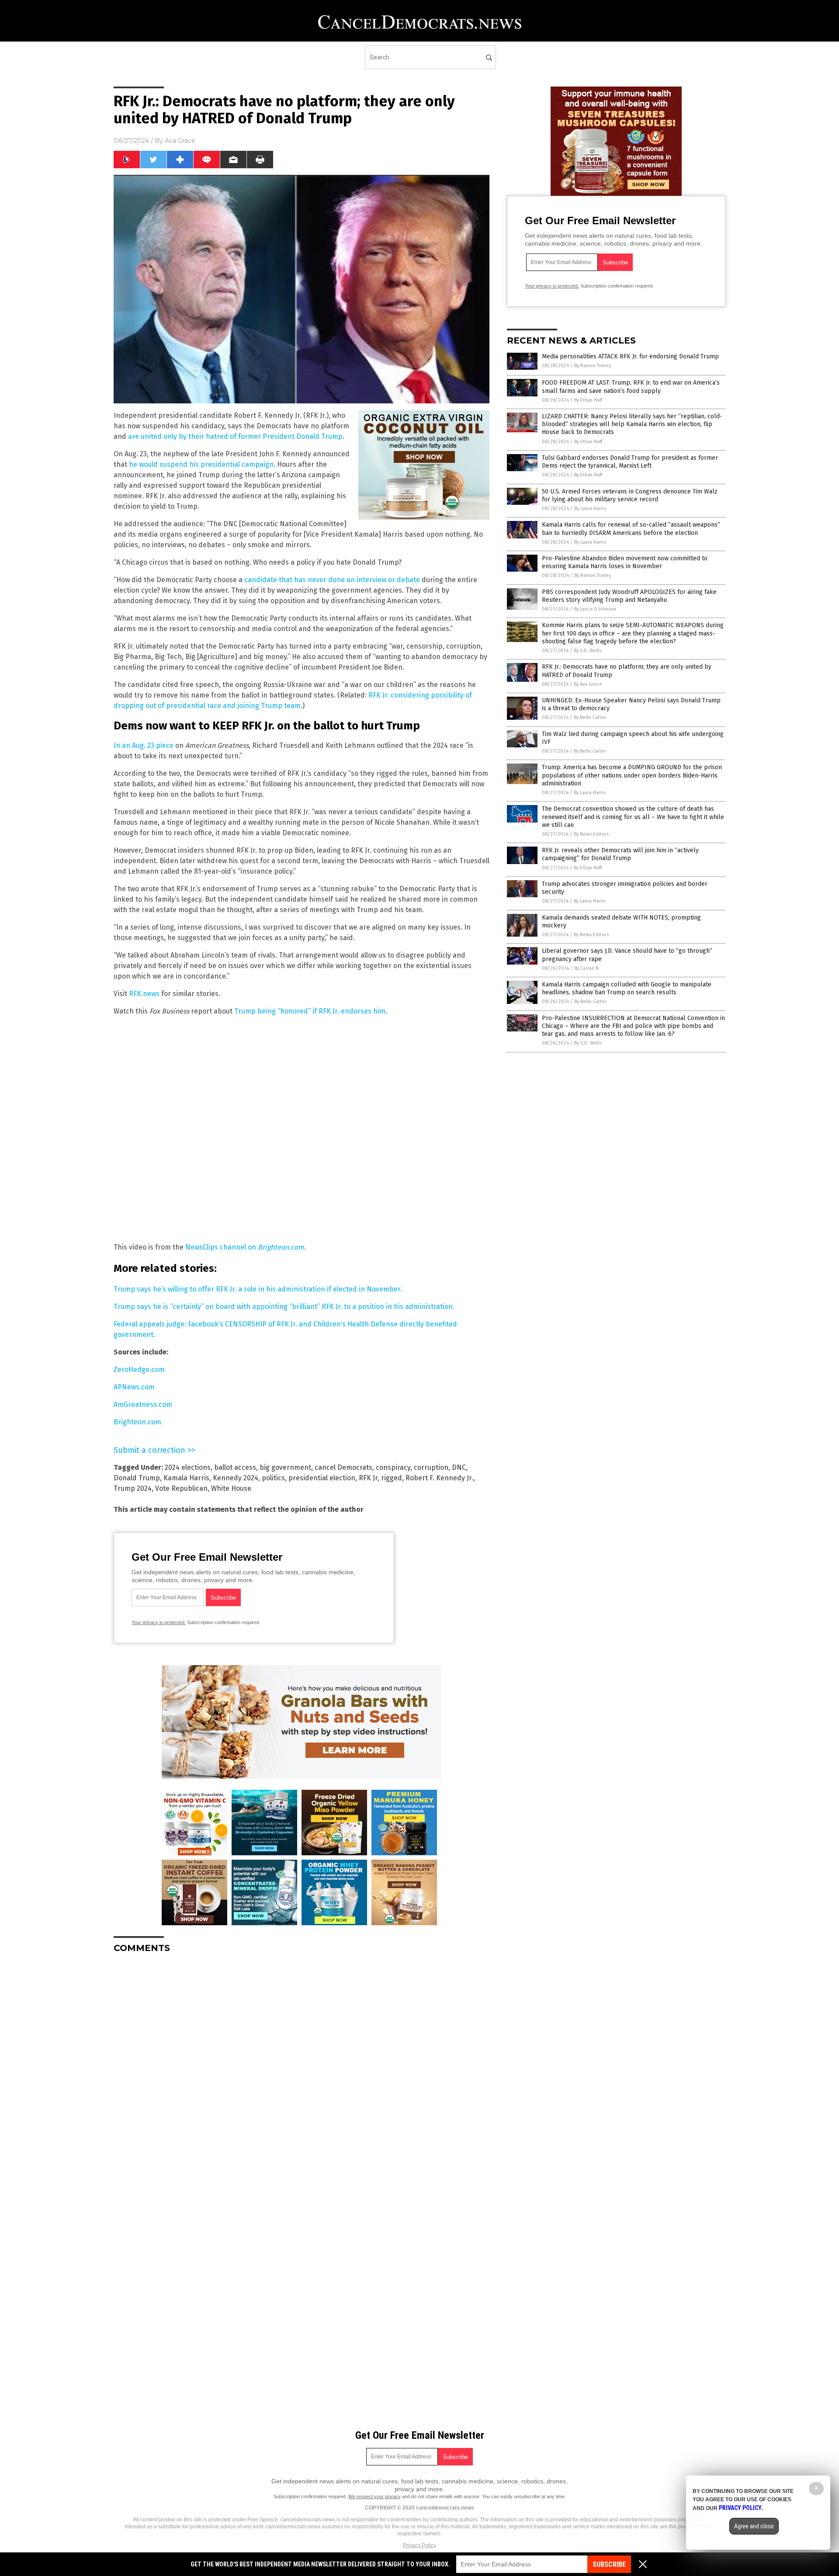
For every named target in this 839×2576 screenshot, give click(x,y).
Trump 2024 (133, 1488)
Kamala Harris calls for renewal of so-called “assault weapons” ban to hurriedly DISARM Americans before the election (631, 529)
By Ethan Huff (588, 400)
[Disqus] (302, 2069)
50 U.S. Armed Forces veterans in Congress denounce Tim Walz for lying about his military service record (630, 495)
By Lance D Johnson (595, 609)
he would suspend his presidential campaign (201, 464)
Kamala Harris (186, 1478)
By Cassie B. (587, 968)
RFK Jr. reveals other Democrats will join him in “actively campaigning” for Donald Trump (620, 854)
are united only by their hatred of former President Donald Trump (235, 436)
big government (285, 1467)
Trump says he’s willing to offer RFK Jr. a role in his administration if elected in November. (258, 1289)
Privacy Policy (419, 2545)
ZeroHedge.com (139, 1370)
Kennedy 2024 (236, 1478)
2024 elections (188, 1467)
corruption (431, 1467)
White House (231, 1488)
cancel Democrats (343, 1467)
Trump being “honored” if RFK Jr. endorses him (310, 1011)
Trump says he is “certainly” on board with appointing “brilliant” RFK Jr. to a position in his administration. (284, 1307)
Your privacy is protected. (159, 1622)
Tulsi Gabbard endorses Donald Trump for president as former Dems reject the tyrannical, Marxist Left (630, 462)
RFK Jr (368, 1478)
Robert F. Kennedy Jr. (439, 1478)
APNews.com (134, 1387)
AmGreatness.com (143, 1404)
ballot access (235, 1467)
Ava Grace (180, 141)
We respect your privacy (374, 2496)
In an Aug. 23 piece (144, 745)
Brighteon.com (137, 1422)
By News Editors (591, 834)
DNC (459, 1467)
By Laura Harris (590, 509)
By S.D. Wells (588, 651)
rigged (392, 1478)
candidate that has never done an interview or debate (332, 580)
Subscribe (609, 2564)
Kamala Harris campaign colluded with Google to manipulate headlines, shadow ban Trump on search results (627, 988)
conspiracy (393, 1467)
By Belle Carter (590, 717)
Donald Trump (137, 1478)
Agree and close (754, 2526)
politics (273, 1478)
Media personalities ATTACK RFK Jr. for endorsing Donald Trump (630, 356)
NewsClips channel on (245, 1247)
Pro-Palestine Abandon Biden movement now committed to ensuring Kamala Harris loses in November (625, 562)
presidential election (322, 1478)
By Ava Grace (588, 684)
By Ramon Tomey (593, 366)
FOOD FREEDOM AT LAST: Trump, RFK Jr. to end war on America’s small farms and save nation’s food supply (631, 387)
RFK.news (144, 994)
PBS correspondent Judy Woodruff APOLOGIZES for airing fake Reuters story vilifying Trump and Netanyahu (629, 596)
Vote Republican (181, 1488)
